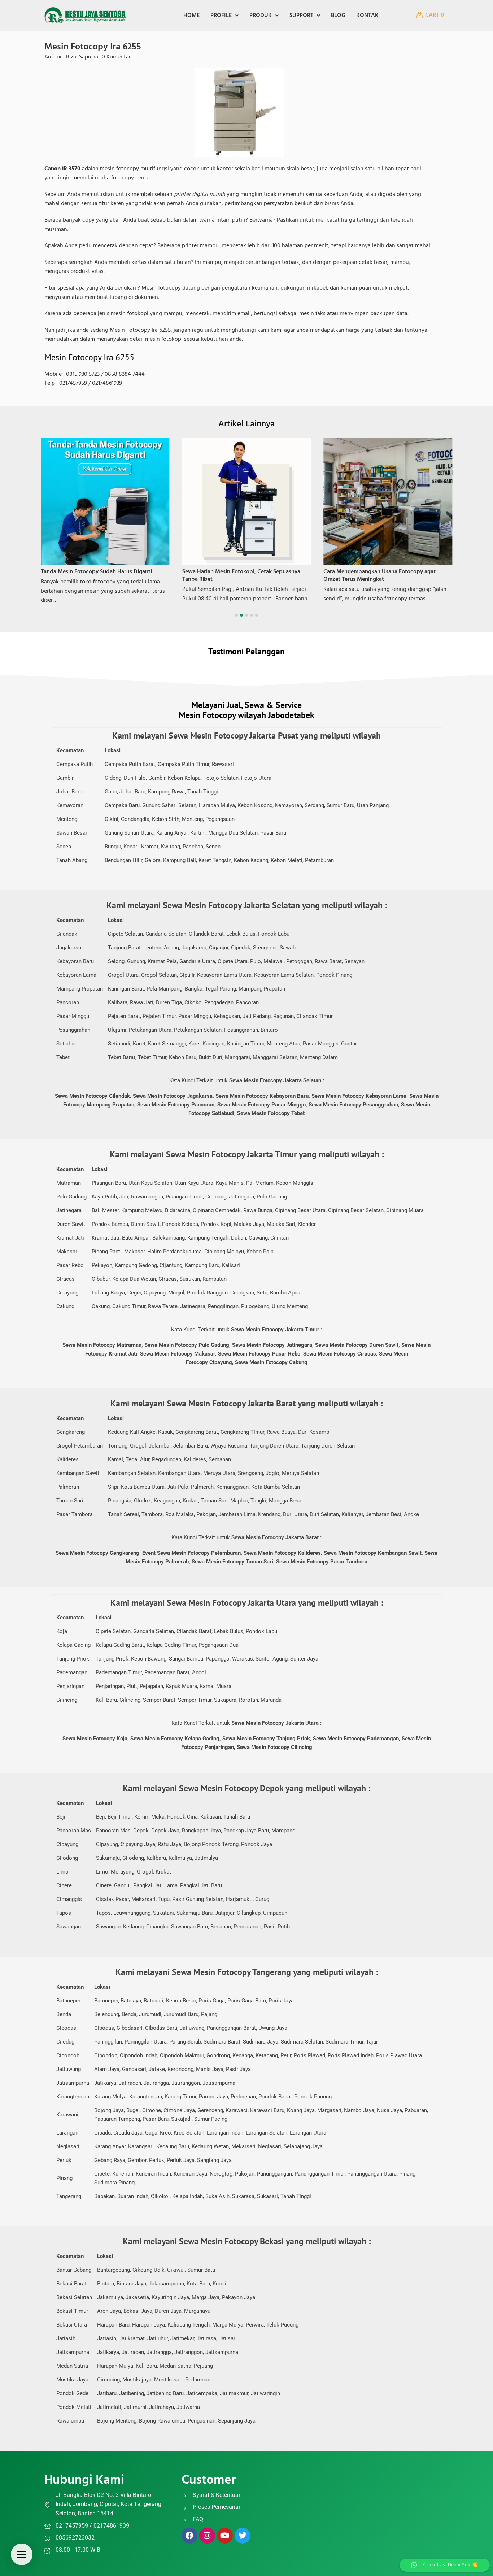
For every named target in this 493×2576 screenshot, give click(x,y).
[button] (224, 16)
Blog (338, 16)
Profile (221, 16)
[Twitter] (243, 2536)
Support (301, 16)
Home (191, 16)
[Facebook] (189, 2536)
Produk (261, 16)
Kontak (367, 16)
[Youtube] (225, 2536)
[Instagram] (207, 2536)
